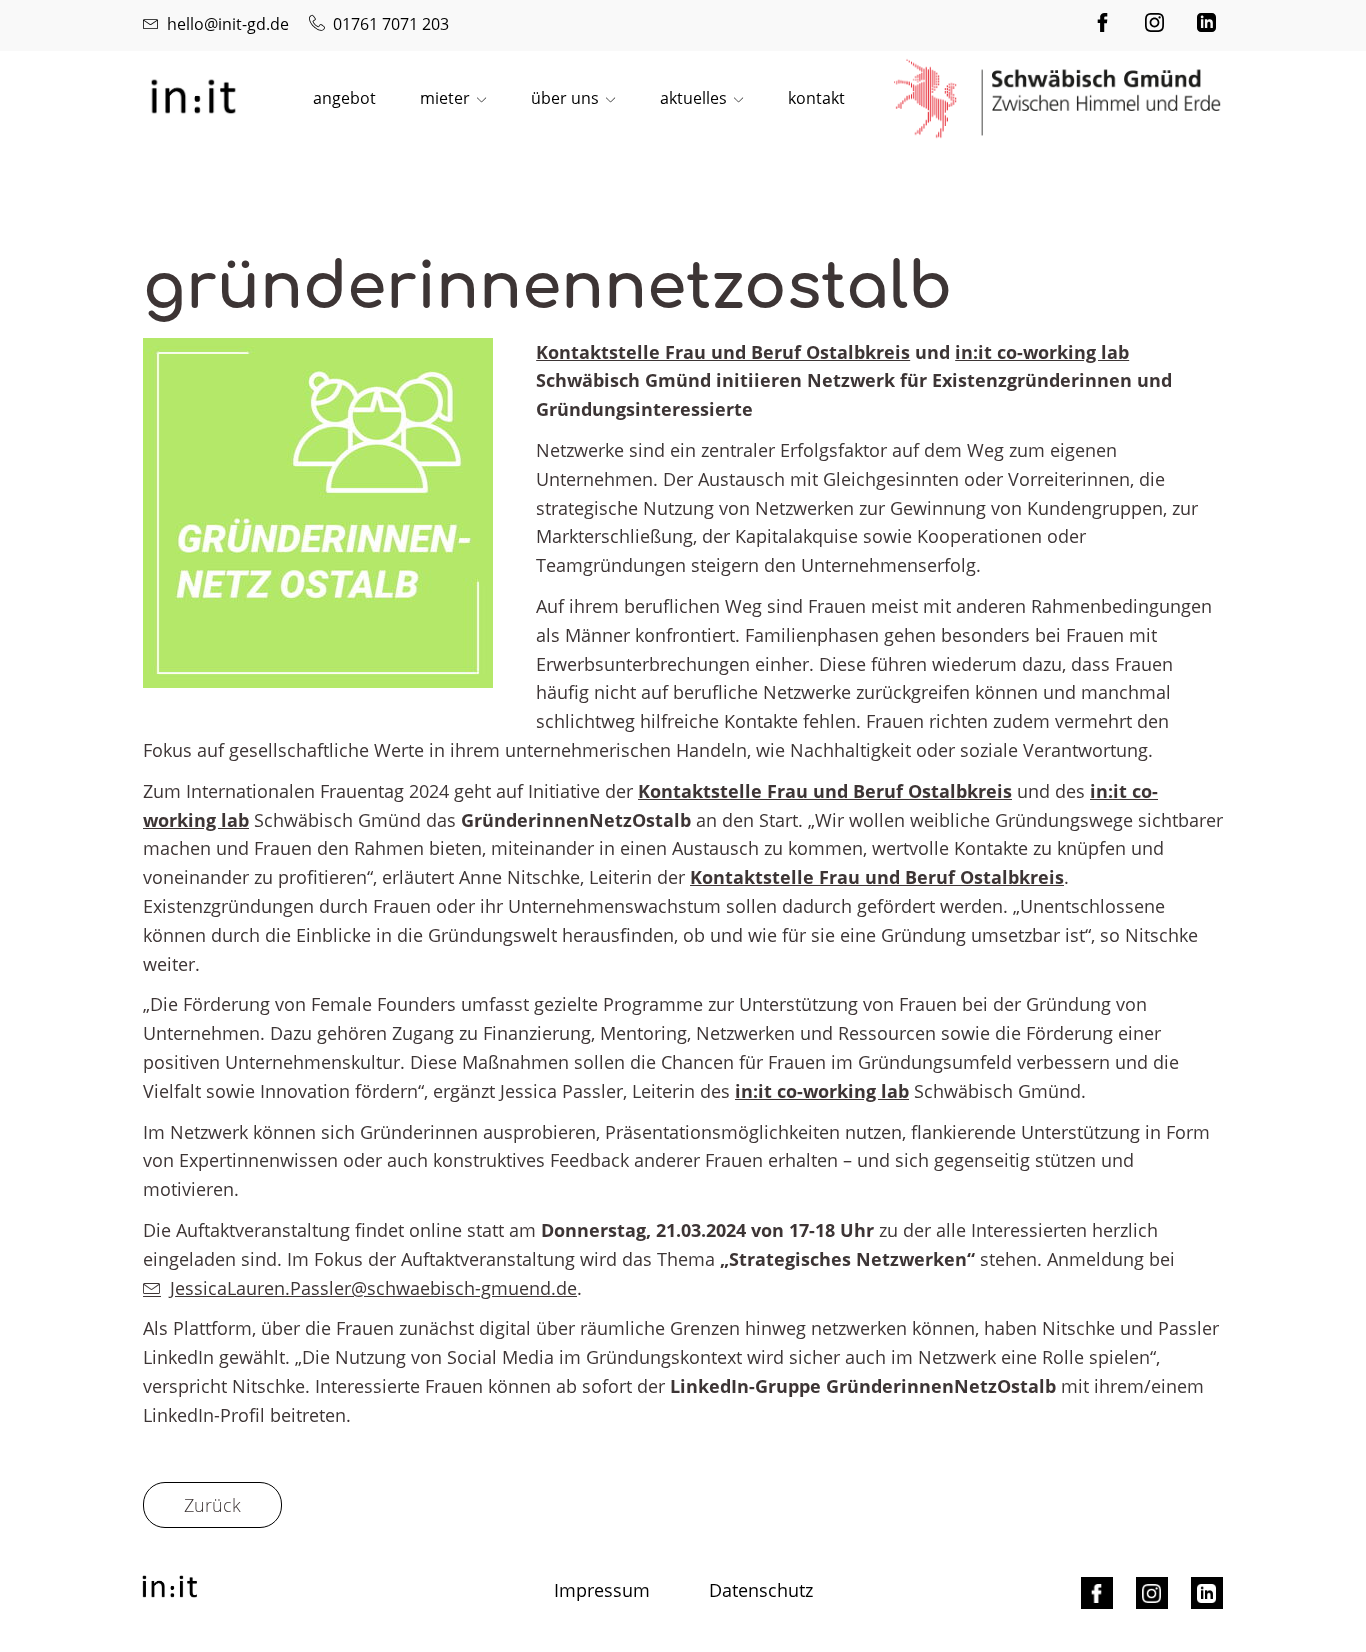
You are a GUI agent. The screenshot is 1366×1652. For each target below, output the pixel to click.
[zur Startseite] (193, 95)
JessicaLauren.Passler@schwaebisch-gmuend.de (373, 1288)
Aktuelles (693, 98)
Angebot (344, 98)
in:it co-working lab (1042, 352)
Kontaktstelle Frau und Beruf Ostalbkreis (723, 352)
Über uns (565, 98)
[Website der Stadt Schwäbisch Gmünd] (1058, 99)
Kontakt (816, 98)
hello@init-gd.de (228, 24)
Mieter (445, 98)
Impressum (602, 1590)
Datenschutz (761, 1590)
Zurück (212, 1505)
